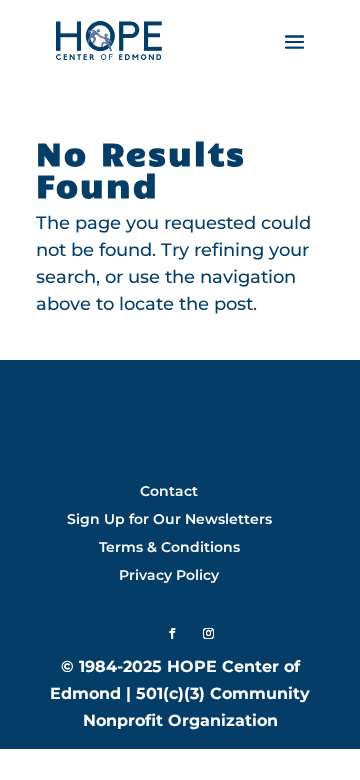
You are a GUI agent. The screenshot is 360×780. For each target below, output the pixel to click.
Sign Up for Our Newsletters (169, 519)
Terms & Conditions (169, 547)
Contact (169, 491)
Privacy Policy (169, 575)
